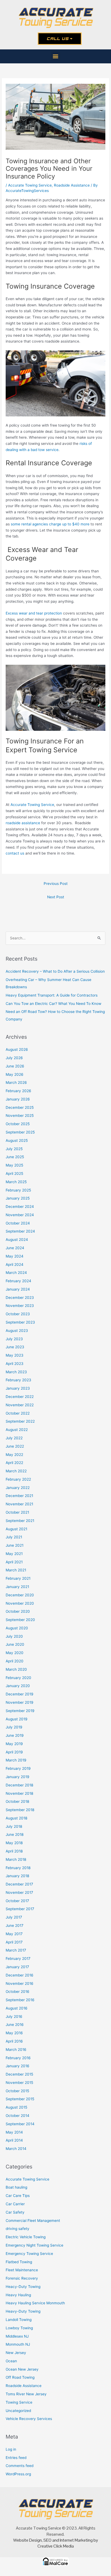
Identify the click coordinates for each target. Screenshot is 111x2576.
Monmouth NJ (18, 2344)
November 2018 (19, 1793)
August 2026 (17, 1049)
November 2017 (19, 1892)
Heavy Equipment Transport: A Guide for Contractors (52, 995)
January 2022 (18, 1488)
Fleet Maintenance (22, 2270)
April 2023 (15, 1364)
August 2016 (17, 2008)
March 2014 (16, 2149)
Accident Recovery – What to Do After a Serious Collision (55, 971)
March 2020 (16, 1669)
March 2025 (16, 1182)
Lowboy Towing (19, 2328)
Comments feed (20, 2466)
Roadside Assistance (72, 185)
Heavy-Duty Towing (23, 2311)
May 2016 (14, 2033)
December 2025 (20, 1107)
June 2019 (15, 1735)
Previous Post (56, 884)
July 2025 (14, 1149)
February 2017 (18, 1959)
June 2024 (15, 1248)
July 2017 (14, 1917)
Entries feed (16, 2458)
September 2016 (20, 2000)
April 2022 (14, 1463)
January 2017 (17, 1967)
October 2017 (17, 1901)
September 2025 (20, 1132)
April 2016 (14, 2041)
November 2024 (20, 1215)
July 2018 (14, 1826)
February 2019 (18, 1768)
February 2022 (18, 1479)
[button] (56, 56)
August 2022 (17, 1430)
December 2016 (20, 1975)
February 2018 (18, 1868)
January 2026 (18, 1099)
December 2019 (20, 1694)
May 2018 (14, 1843)
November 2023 (20, 1306)
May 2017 (14, 1934)
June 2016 (15, 2025)
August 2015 (16, 2107)
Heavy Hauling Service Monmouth (35, 2303)
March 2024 (16, 1273)
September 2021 (20, 1521)
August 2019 (17, 1719)
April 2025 (14, 1173)
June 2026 (15, 1066)
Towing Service (19, 2402)
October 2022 (18, 1413)
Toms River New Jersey (26, 2394)
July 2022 (14, 1438)
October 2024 (18, 1223)
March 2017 (16, 1950)
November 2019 (20, 1702)
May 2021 (14, 1554)
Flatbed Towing (19, 2262)
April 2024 (15, 1265)
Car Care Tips (18, 2196)
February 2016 (18, 2058)
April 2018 (14, 1851)
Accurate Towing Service (30, 185)
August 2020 (17, 1628)
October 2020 (18, 1611)
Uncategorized (18, 2411)
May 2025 (14, 1165)
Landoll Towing (19, 2320)
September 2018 (20, 1810)
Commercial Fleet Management (33, 2221)
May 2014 (14, 2132)
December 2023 (20, 1298)
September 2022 (20, 1421)
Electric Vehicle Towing (26, 2237)
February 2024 (18, 1281)
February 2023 (18, 1380)
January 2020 (18, 1686)
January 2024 (18, 1289)
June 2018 (15, 1834)
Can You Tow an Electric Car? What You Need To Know (53, 1004)
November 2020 (20, 1603)
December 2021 (19, 1496)
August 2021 (16, 1529)
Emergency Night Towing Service (34, 2245)
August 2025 (17, 1140)
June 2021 (15, 1545)
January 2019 (18, 1777)
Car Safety (15, 2212)
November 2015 (19, 2083)
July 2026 (14, 1058)
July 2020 (14, 1636)
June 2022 (15, 1446)
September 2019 (20, 1711)
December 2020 (20, 1595)
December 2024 (20, 1207)
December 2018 (19, 1785)
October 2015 (17, 2091)
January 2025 (18, 1198)
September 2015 (20, 2099)
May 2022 (14, 1455)
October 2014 (18, 2116)
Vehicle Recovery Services (29, 2419)
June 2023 (15, 1347)
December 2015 (19, 2074)
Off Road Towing (20, 2377)
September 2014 (20, 2124)
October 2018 (17, 1801)
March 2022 (16, 1471)
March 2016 (16, 2050)
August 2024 (17, 1240)
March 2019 (16, 1760)
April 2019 (14, 1752)
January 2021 (17, 1587)
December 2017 (19, 1884)
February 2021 (18, 1578)
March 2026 (16, 1082)
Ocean (11, 2361)
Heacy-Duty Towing (23, 2287)
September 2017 (20, 1909)
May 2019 (14, 1744)
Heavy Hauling (18, 2295)
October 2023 (18, 1314)
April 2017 (14, 1942)
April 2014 (14, 2140)
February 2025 (18, 1190)
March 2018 (16, 1859)
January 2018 (17, 1876)
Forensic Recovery (22, 2278)
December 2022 (20, 1397)
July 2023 (14, 1339)
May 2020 (15, 1653)
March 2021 (16, 1570)
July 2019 (14, 1727)
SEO (47, 2540)
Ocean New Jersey (22, 2369)
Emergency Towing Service (29, 2254)
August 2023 (17, 1331)
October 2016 (18, 1992)
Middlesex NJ (17, 2336)
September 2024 (20, 1231)
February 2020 (18, 1678)
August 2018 (16, 1818)
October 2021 (17, 1512)
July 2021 (14, 1537)
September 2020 (20, 1620)
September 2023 (20, 1322)
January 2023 (18, 1388)
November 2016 (20, 1983)
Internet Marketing (76, 2540)
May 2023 (15, 1355)
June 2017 (15, 1925)
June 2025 (15, 1157)
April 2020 (15, 1661)
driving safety (18, 2229)
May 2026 (15, 1074)
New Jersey (16, 2353)
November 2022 (20, 1405)
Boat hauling (16, 2187)
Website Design (27, 2540)
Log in (11, 2449)
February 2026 (18, 1091)
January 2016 (18, 2066)
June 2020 (15, 1644)
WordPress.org (18, 2474)
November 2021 (19, 1504)
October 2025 (18, 1124)
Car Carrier (15, 2204)
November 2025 (20, 1116)
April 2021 (14, 1562)
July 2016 (14, 2017)
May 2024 (15, 1256)
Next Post (56, 897)
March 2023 (16, 1372)
